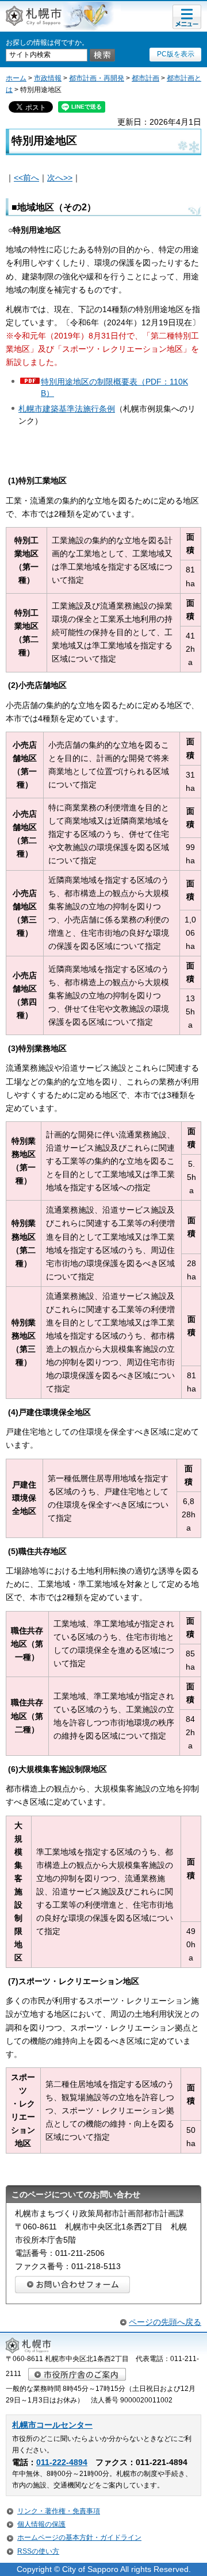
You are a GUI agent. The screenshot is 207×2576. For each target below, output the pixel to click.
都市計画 (145, 78)
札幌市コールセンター (52, 2425)
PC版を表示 (176, 54)
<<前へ (26, 178)
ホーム (16, 78)
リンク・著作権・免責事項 (59, 2511)
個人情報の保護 (41, 2524)
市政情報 (48, 78)
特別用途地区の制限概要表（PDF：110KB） (114, 387)
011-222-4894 (62, 2462)
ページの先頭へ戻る (165, 2322)
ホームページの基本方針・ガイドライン (79, 2537)
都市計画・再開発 (97, 78)
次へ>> (60, 178)
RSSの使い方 (38, 2551)
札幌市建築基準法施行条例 (67, 409)
